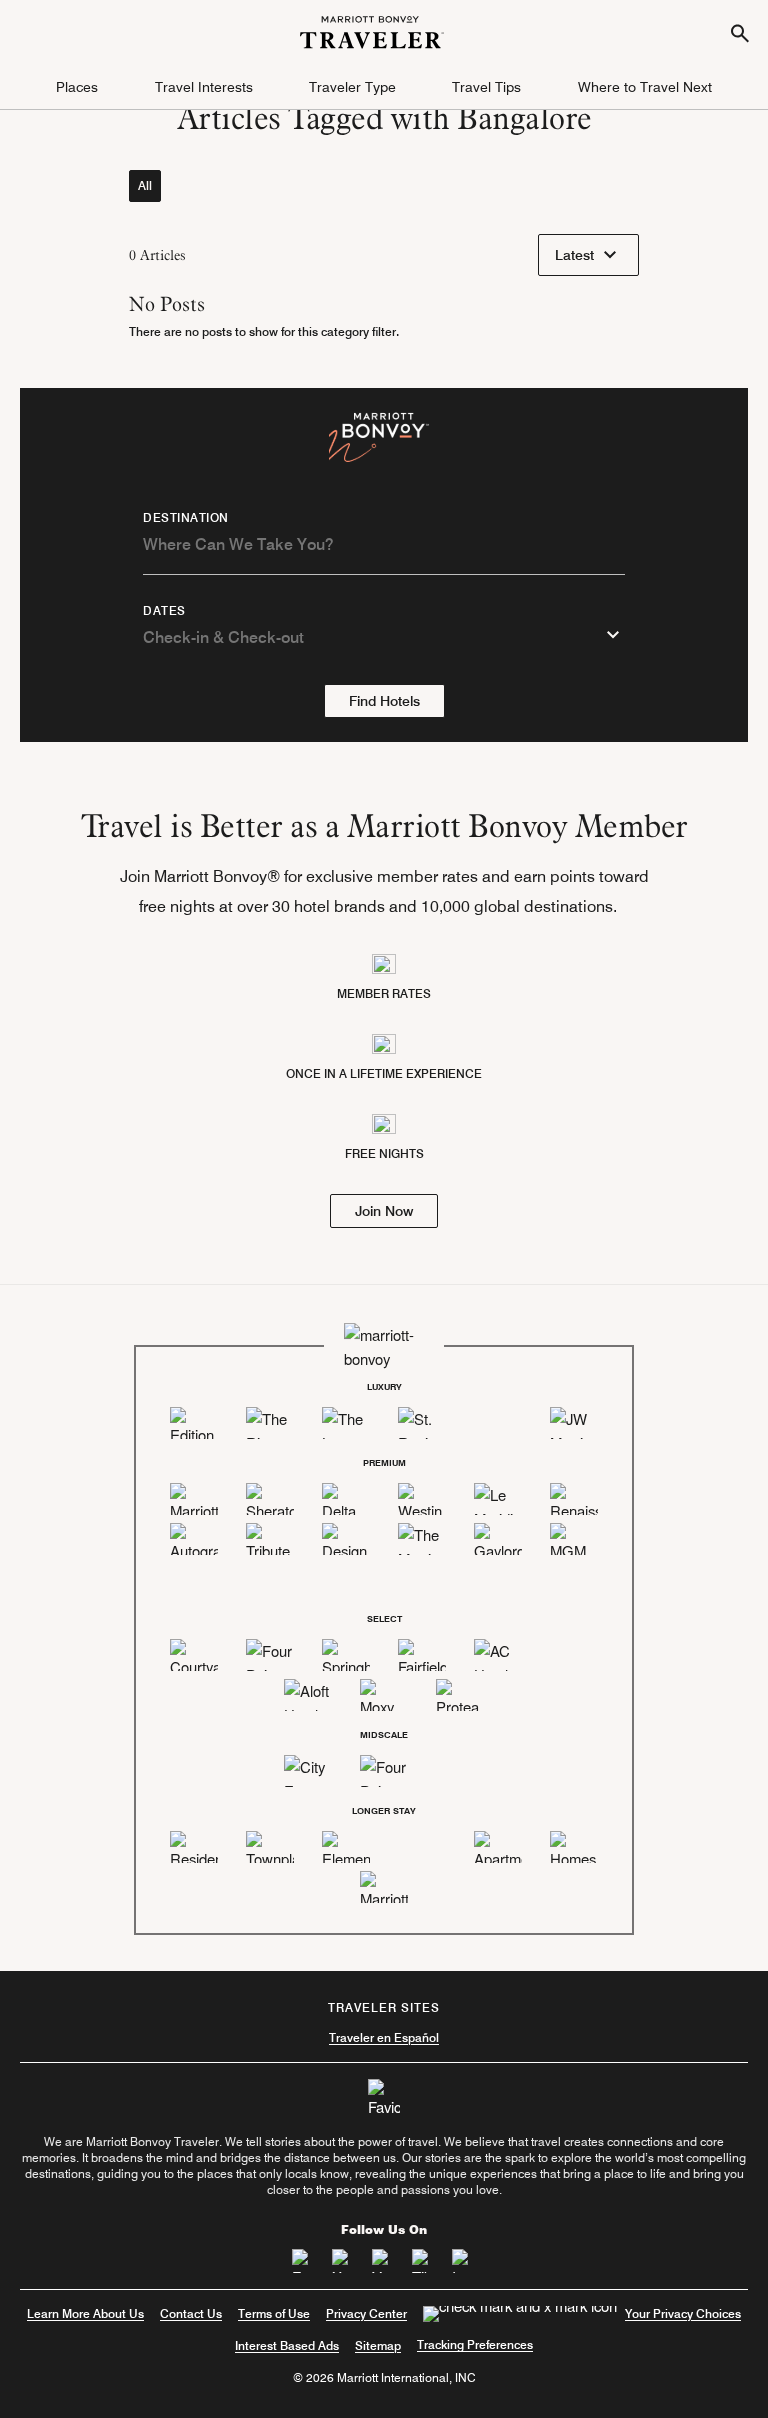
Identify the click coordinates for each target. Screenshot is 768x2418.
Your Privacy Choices (683, 2313)
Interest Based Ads (287, 2345)
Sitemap (378, 2345)
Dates (164, 611)
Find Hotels (384, 701)
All (145, 185)
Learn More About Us (85, 2313)
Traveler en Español (384, 2037)
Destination (186, 518)
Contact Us (191, 2313)
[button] (77, 87)
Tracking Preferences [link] (475, 2345)
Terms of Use (274, 2313)
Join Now (384, 1211)
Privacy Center (366, 2313)
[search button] (740, 32)
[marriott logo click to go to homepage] (372, 29)
